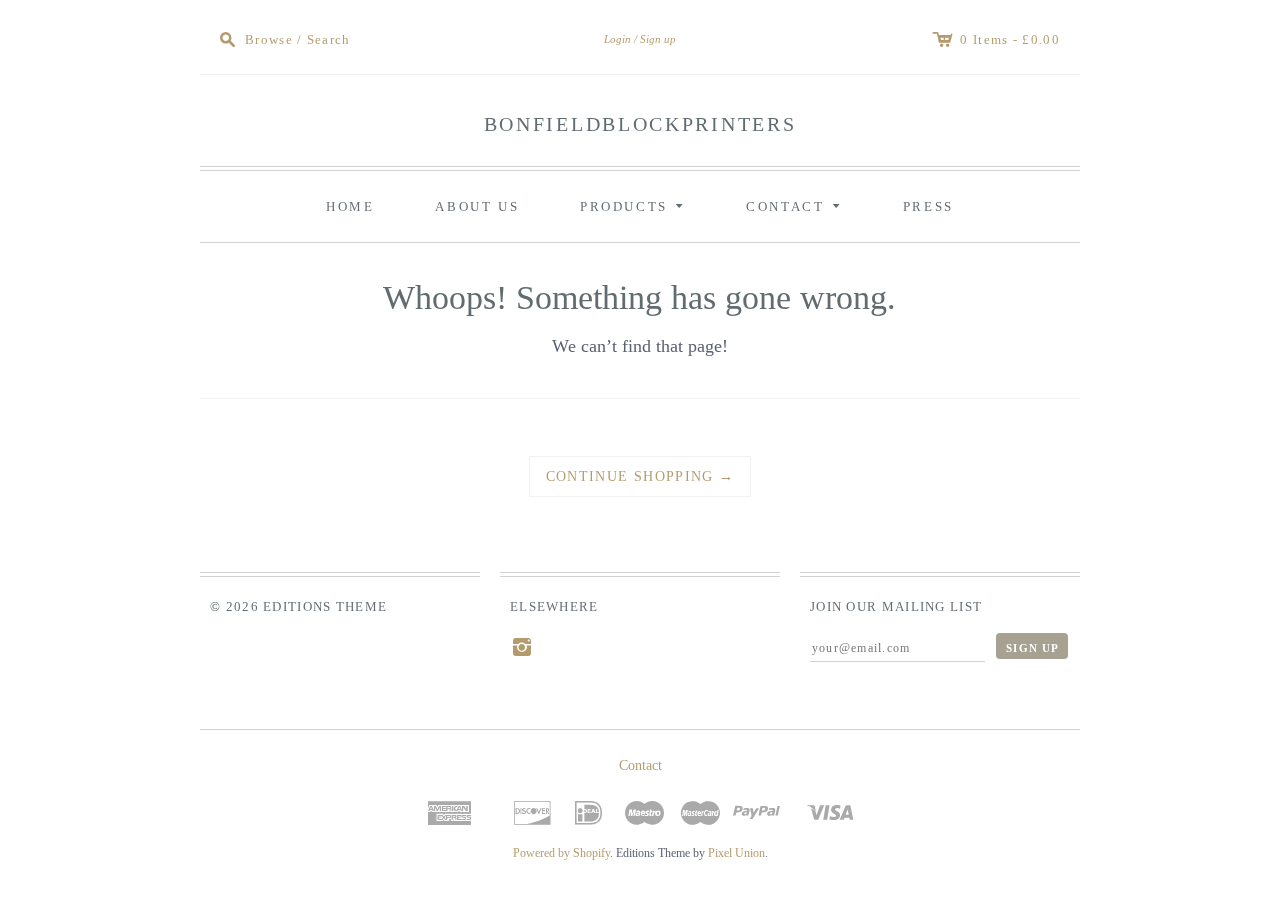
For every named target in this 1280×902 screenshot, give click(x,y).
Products (635, 204)
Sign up (658, 39)
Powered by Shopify (561, 853)
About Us (477, 206)
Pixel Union (736, 853)
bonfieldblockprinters (640, 124)
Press (928, 206)
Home (350, 206)
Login (617, 39)
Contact (796, 204)
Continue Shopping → (640, 476)
